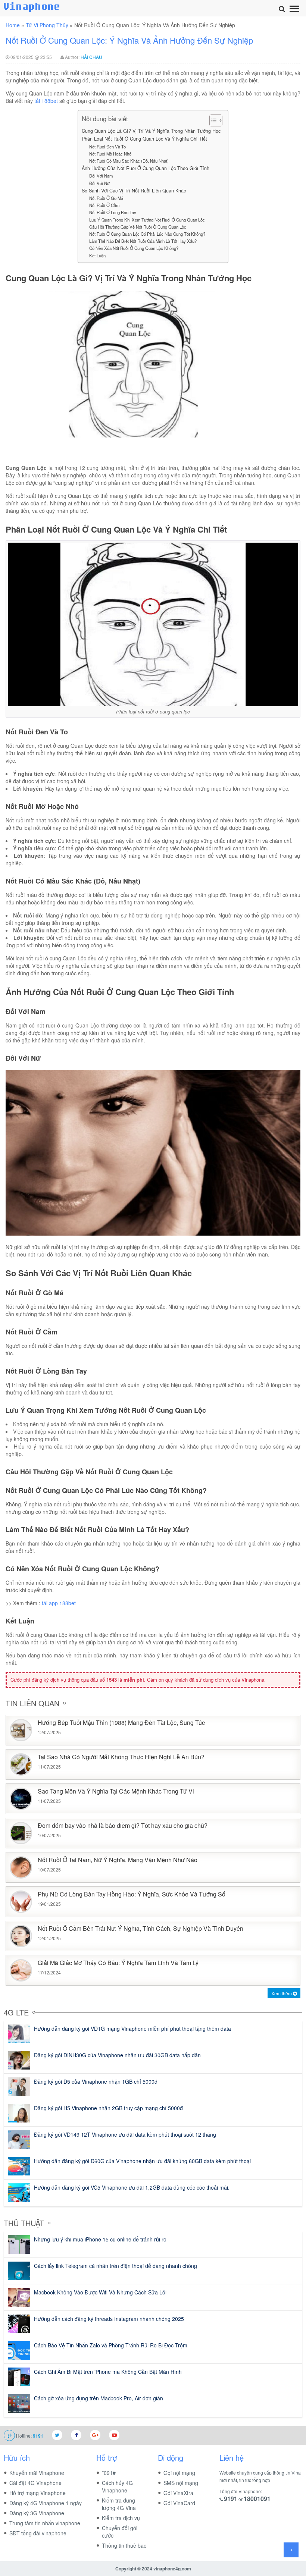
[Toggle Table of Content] (212, 120)
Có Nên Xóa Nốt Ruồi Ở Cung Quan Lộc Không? (134, 248)
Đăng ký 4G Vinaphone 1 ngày (46, 2503)
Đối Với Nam (101, 176)
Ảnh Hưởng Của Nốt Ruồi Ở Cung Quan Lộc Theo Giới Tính (146, 168)
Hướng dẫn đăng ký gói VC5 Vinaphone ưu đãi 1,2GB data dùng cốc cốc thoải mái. (132, 2187)
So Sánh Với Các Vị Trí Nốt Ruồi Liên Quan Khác (134, 191)
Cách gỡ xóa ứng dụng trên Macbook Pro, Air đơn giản (99, 2398)
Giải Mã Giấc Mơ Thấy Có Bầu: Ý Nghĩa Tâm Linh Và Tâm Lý (118, 1963)
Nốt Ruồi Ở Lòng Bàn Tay (113, 212)
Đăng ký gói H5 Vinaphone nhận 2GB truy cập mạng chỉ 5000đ (108, 2108)
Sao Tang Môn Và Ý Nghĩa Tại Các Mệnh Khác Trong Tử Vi (116, 1791)
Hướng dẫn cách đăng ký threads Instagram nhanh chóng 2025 (109, 2319)
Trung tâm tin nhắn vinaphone (45, 2523)
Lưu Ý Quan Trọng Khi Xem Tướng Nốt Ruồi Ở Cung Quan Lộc (147, 220)
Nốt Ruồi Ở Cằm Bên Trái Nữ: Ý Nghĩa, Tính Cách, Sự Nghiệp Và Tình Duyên (140, 1929)
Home (13, 25)
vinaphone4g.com (172, 2569)
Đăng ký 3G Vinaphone (37, 2513)
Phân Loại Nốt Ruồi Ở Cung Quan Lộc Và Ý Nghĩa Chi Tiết (144, 139)
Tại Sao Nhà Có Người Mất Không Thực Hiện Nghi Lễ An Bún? (121, 1757)
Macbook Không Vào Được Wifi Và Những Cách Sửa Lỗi (100, 2292)
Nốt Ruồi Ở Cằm (104, 205)
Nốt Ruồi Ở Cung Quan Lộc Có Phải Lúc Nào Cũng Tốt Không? (147, 234)
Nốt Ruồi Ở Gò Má (106, 198)
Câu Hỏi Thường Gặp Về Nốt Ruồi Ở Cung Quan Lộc (138, 227)
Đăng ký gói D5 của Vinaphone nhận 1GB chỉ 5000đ (96, 2081)
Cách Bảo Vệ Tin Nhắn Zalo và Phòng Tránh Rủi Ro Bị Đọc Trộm (111, 2345)
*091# (109, 2473)
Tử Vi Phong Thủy (47, 25)
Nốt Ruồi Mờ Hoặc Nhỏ (110, 154)
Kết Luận (97, 255)
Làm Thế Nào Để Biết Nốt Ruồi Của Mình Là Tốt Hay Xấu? (143, 241)
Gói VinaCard (179, 2503)
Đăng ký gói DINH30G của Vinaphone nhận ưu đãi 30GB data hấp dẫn (117, 2055)
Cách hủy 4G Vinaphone (117, 2486)
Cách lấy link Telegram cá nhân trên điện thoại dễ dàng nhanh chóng (115, 2266)
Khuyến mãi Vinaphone (37, 2473)
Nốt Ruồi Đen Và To (107, 147)
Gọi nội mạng (179, 2473)
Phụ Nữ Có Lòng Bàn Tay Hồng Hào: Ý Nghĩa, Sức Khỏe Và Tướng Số (132, 1894)
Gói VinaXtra (178, 2493)
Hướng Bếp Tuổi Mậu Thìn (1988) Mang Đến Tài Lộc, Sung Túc (121, 1723)
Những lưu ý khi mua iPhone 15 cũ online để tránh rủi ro (100, 2239)
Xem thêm (282, 1993)
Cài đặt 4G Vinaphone (35, 2483)
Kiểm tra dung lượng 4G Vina (119, 2504)
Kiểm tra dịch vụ (121, 2518)
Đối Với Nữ (99, 183)
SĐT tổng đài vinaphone (38, 2533)
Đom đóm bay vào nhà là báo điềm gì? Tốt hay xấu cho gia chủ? (123, 1826)
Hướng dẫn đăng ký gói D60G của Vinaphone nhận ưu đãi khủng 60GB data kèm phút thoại (142, 2161)
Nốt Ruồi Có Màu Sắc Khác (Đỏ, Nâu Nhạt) (129, 161)
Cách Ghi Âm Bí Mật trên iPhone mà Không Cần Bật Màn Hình (108, 2372)
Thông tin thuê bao (124, 2545)
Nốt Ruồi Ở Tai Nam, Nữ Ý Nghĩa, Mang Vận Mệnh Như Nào (118, 1860)
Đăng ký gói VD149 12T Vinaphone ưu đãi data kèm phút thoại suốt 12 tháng (125, 2134)
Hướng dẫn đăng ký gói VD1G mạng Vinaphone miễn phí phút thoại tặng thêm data (132, 2029)
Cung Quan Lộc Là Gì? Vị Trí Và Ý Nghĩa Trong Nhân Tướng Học (151, 131)
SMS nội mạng (181, 2483)
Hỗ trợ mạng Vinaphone (38, 2493)
